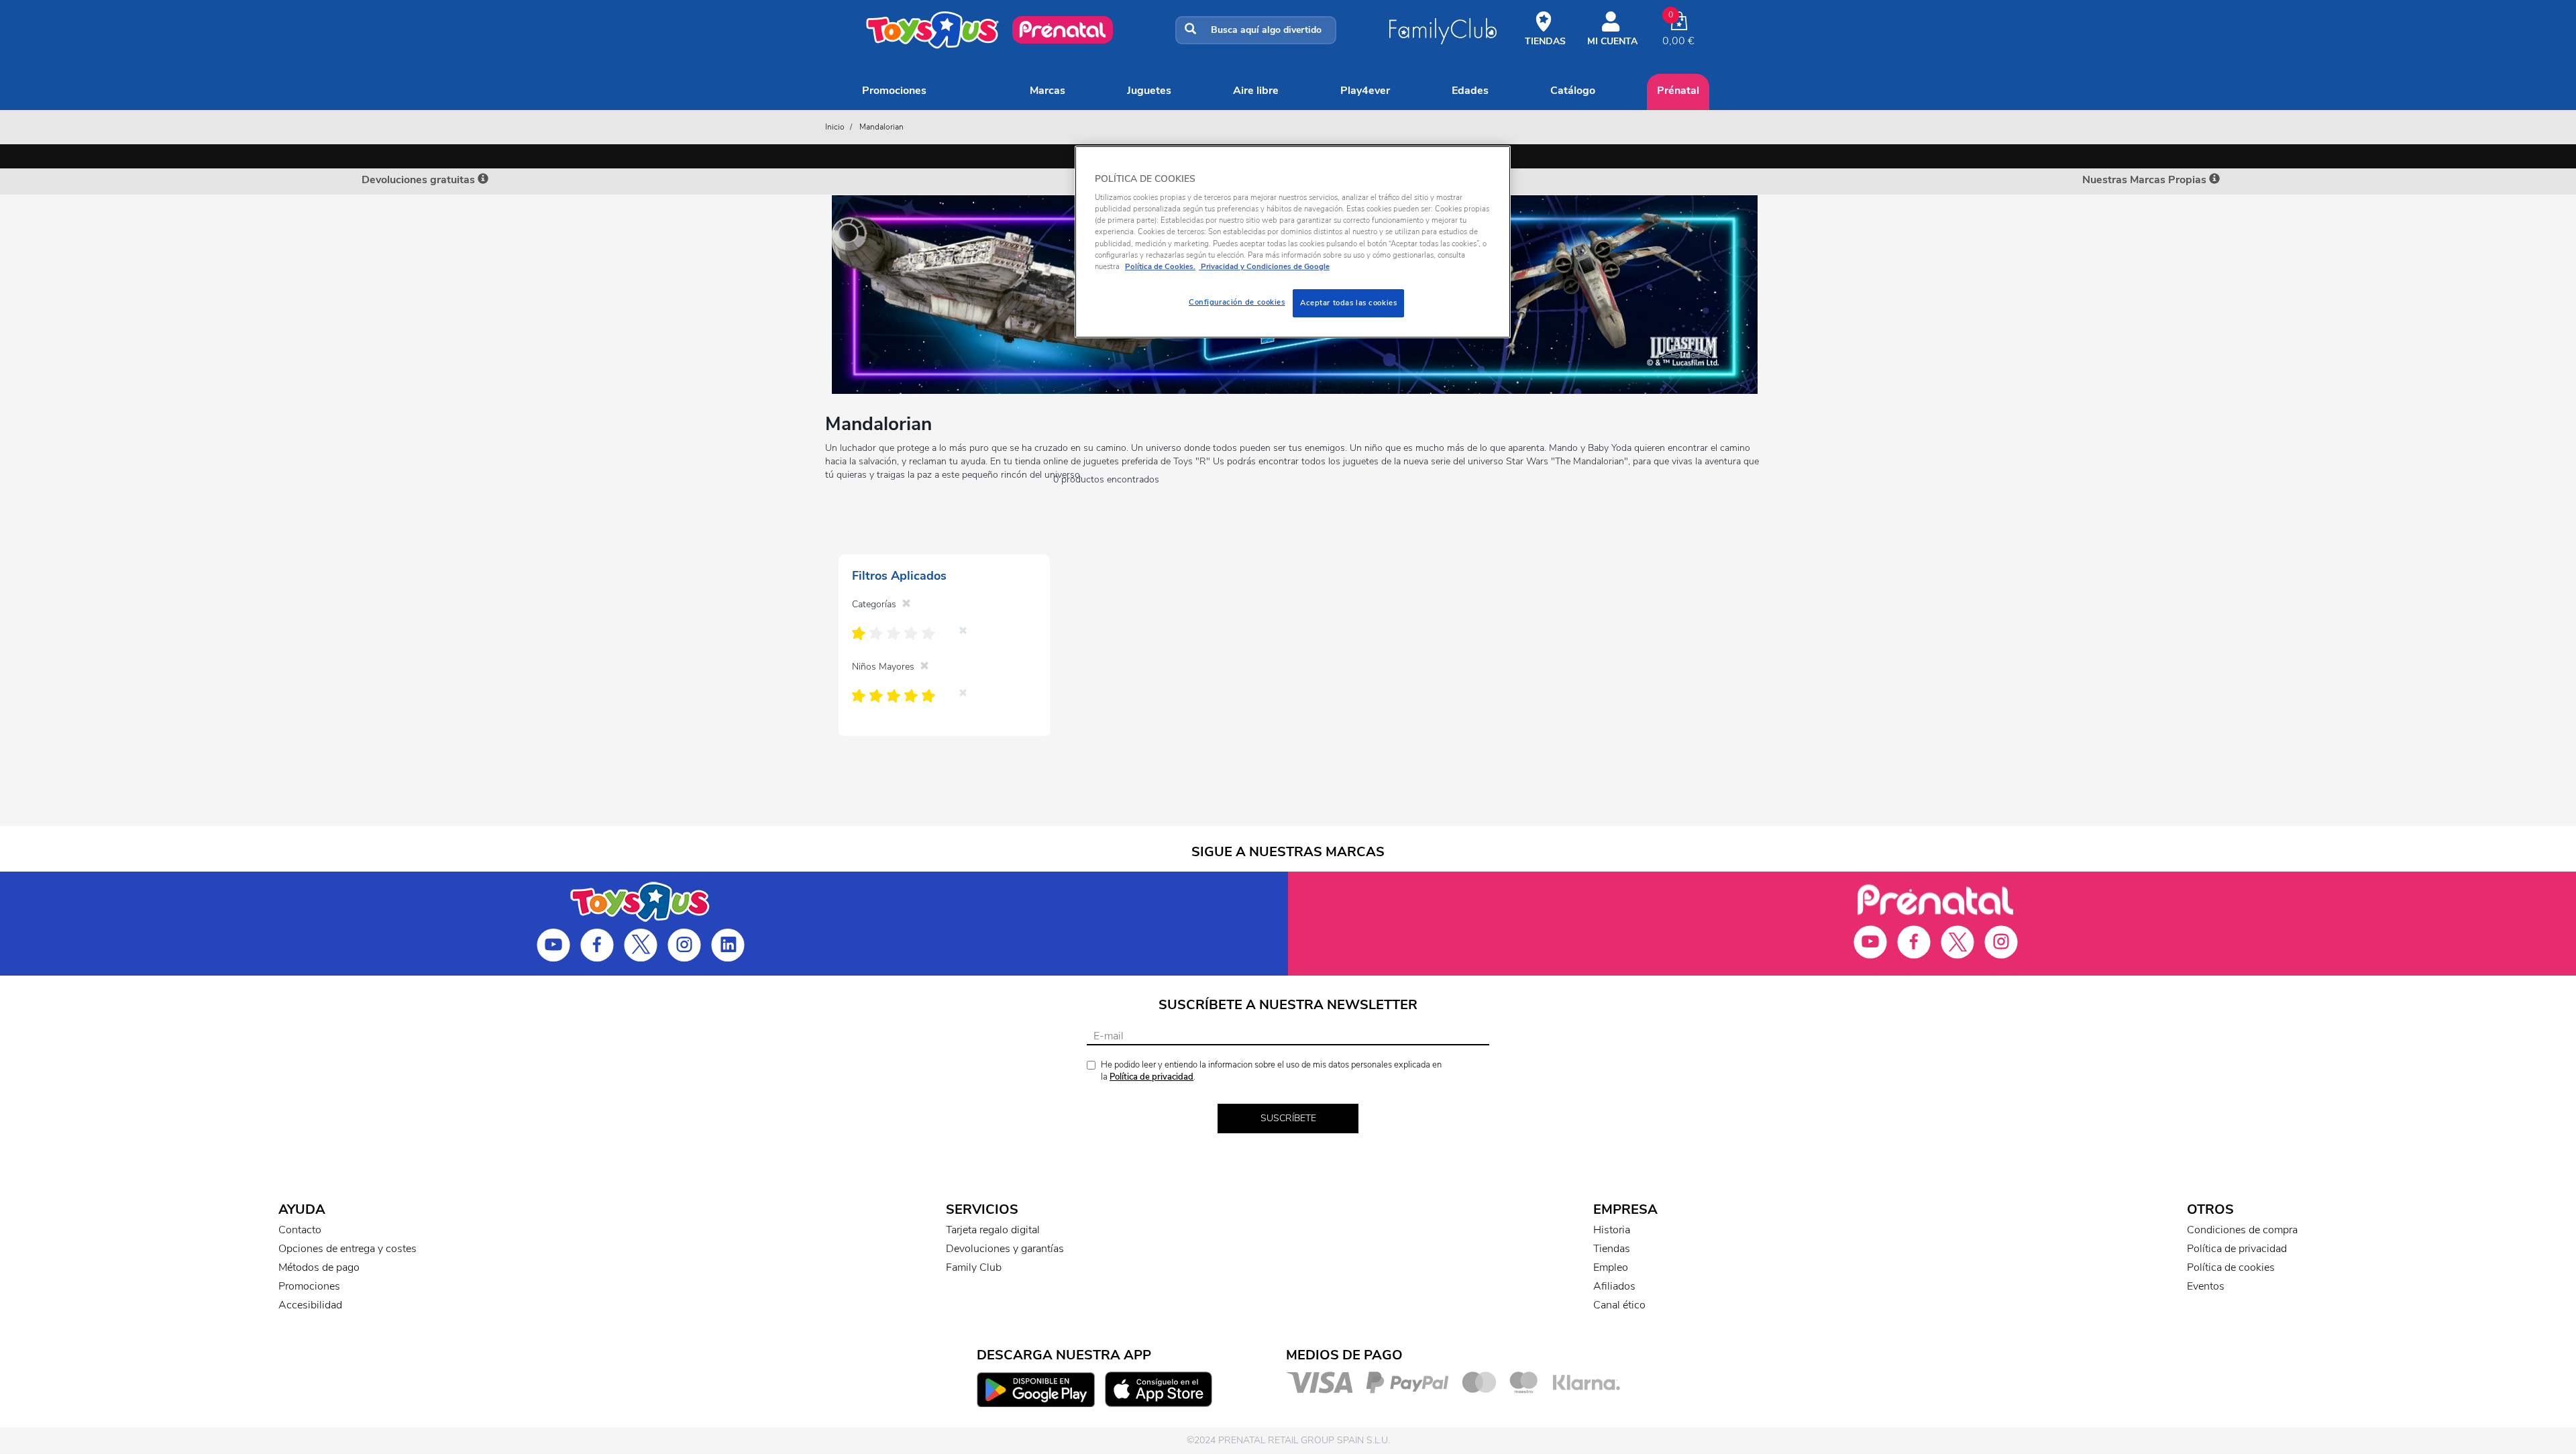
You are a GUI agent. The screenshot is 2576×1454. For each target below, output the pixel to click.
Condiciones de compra (2242, 1230)
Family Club (974, 1267)
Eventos (2206, 1286)
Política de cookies (2231, 1267)
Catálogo (1573, 91)
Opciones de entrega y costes (347, 1249)
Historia (1612, 1230)
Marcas (1048, 91)
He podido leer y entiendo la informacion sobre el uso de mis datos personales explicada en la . (1271, 1071)
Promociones (894, 91)
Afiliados (1614, 1286)
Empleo (1611, 1267)
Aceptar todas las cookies (1348, 303)
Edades (1470, 91)
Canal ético (1619, 1305)
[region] (1293, 242)
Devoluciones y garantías (1005, 1249)
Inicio (835, 127)
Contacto (300, 1230)
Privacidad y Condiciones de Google (1264, 266)
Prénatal (1678, 91)
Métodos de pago (319, 1267)
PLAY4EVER (1365, 91)
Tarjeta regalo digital (993, 1230)
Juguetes (1149, 91)
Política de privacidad (1151, 1077)
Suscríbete (1288, 1118)
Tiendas (1612, 1249)
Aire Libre (1256, 91)
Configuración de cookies (1237, 302)
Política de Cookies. (1160, 266)
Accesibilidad (310, 1305)
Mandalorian (881, 127)
